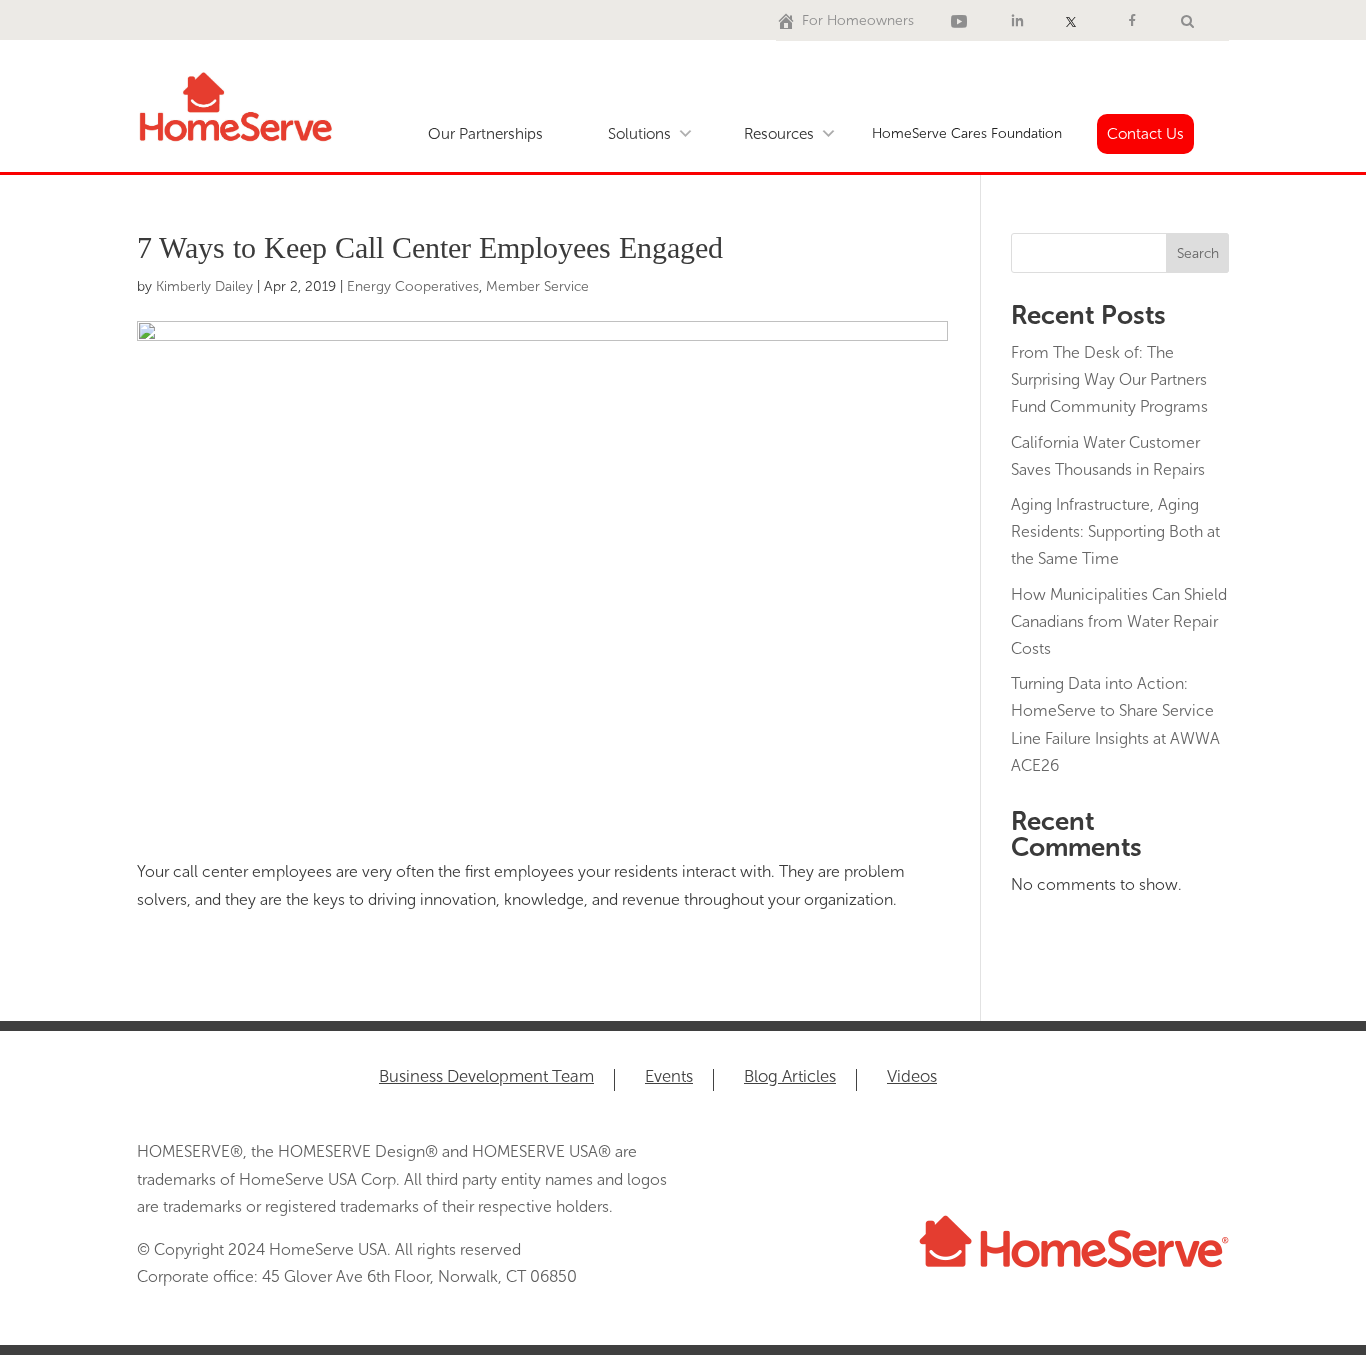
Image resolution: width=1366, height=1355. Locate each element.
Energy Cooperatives (413, 286)
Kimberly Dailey (204, 286)
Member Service (537, 286)
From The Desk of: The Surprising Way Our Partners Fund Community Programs (1109, 379)
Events (669, 1077)
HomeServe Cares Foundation (967, 133)
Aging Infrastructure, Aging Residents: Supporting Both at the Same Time (1115, 531)
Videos (912, 1077)
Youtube (962, 21)
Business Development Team (486, 1077)
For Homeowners (858, 20)
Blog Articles (790, 1077)
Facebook (1135, 21)
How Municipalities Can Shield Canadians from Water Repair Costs (1119, 621)
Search (1198, 253)
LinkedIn (1020, 21)
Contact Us (1145, 134)
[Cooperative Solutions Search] (1187, 21)
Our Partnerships (485, 134)
